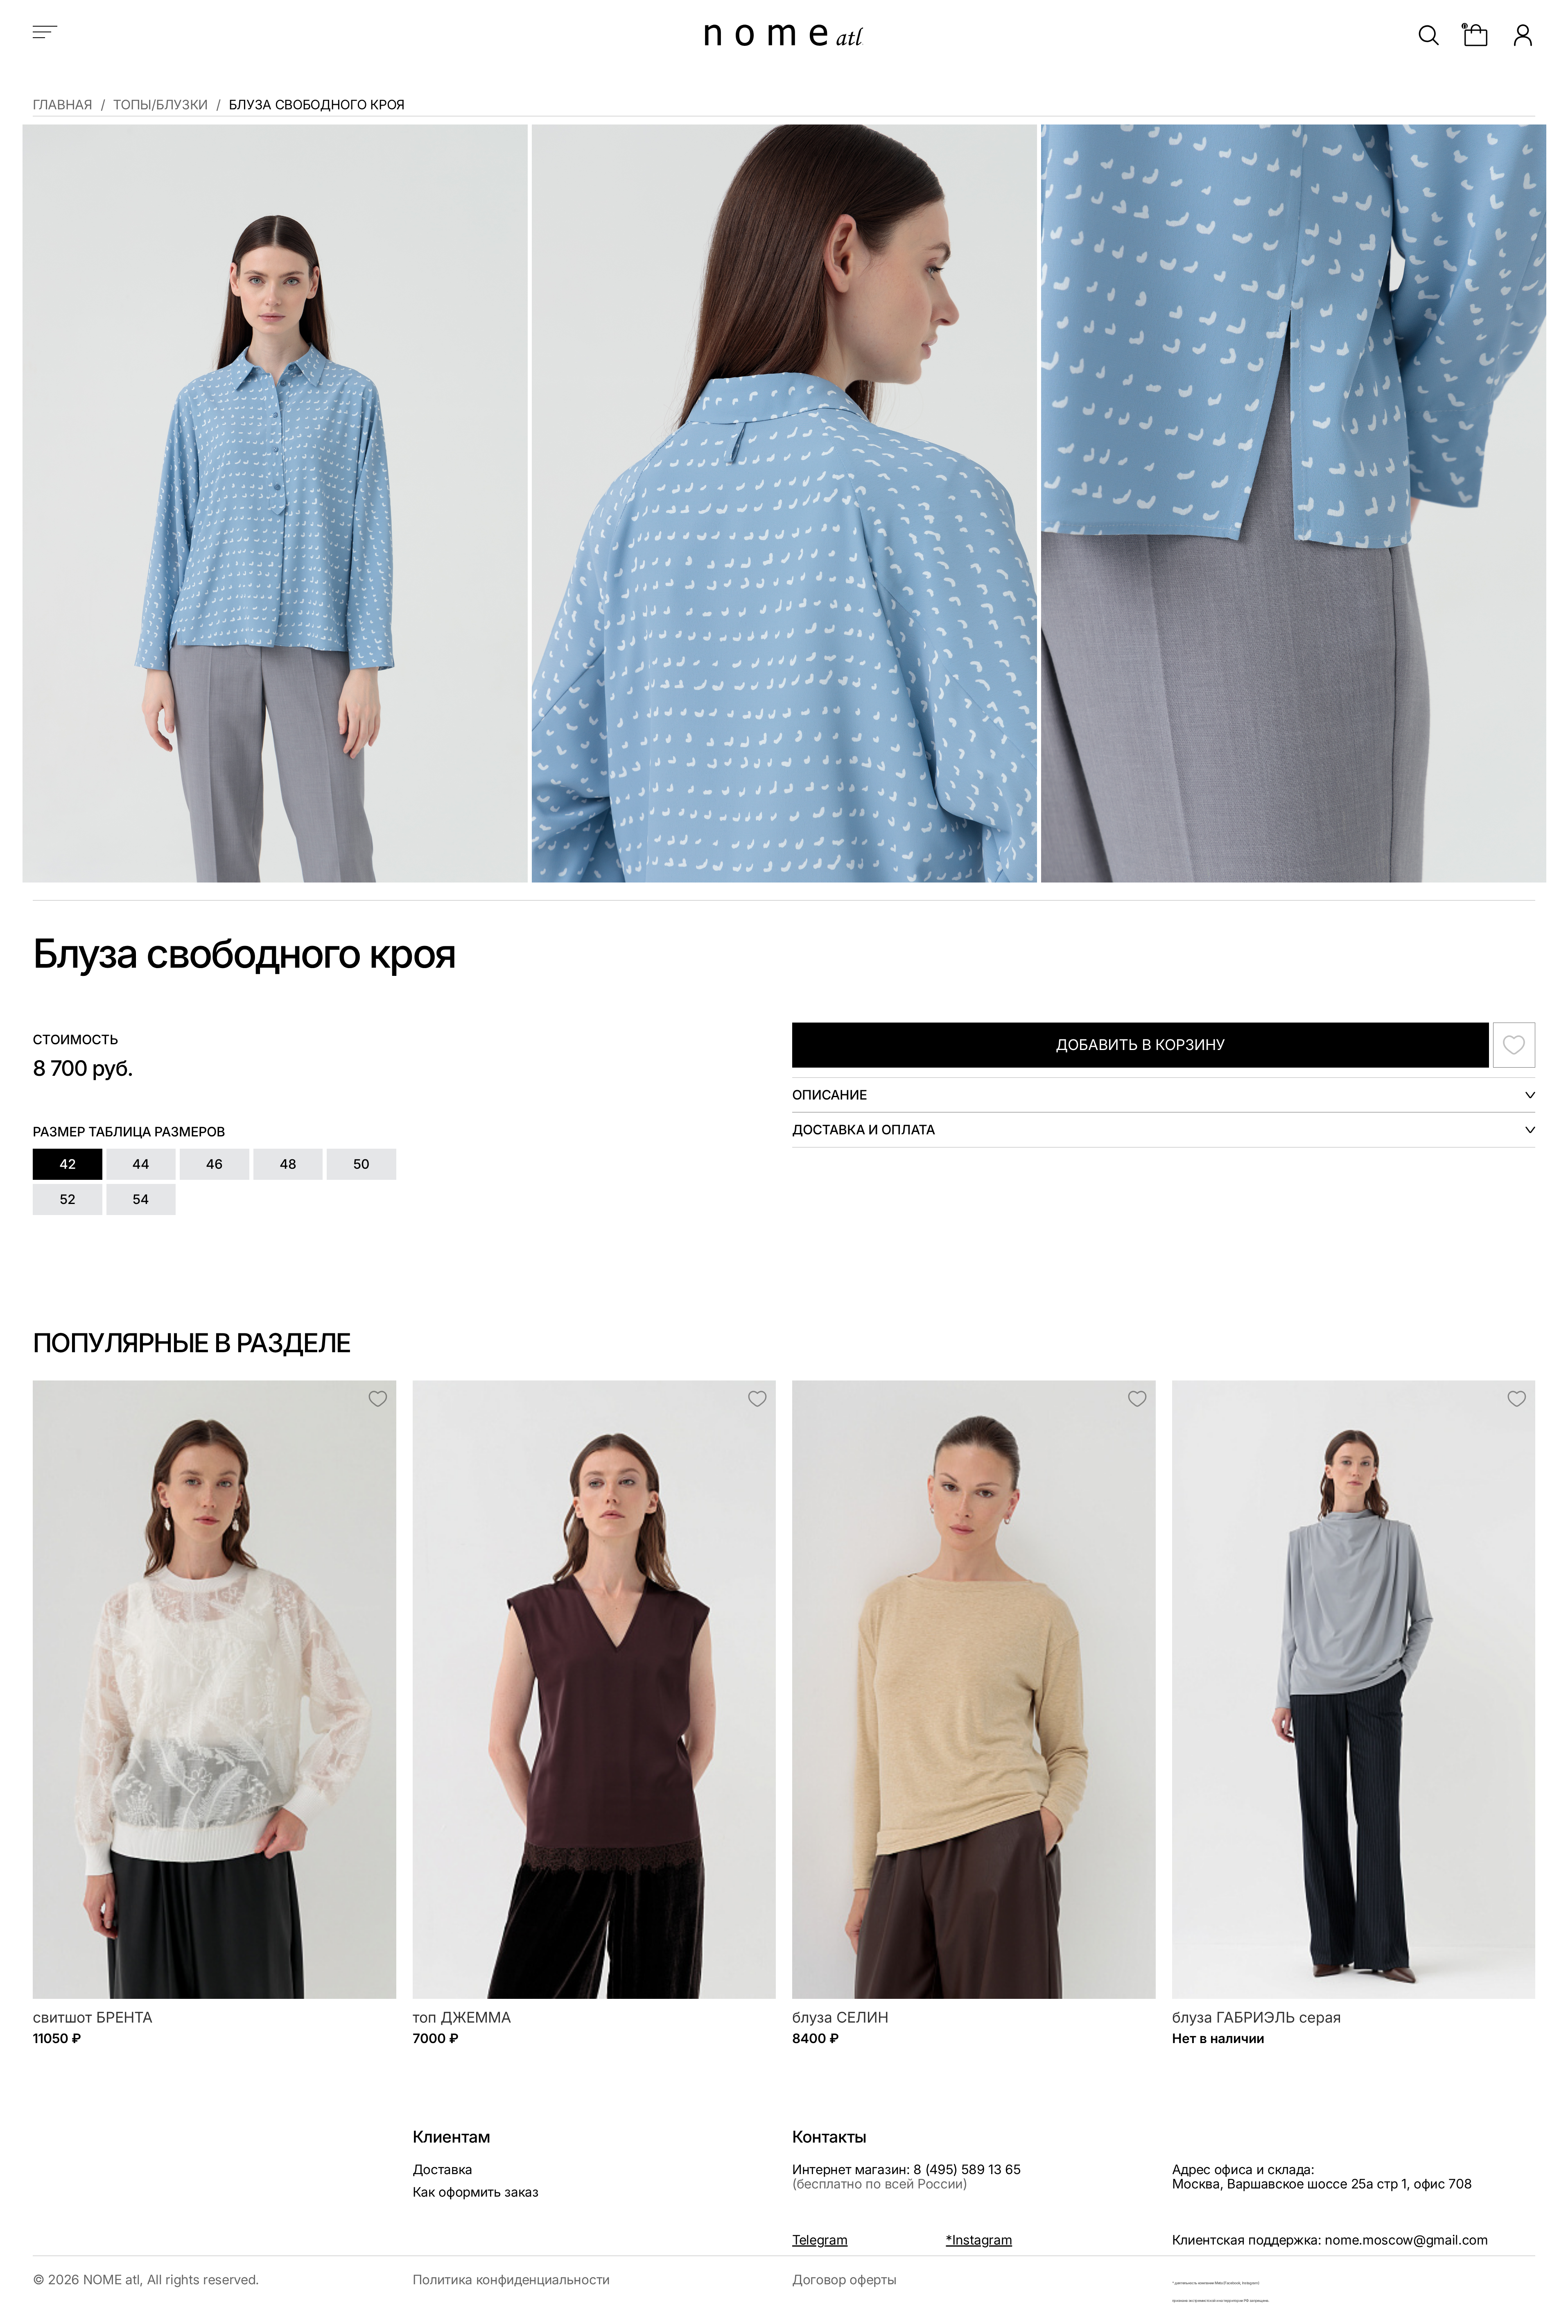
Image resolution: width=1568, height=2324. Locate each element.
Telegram (820, 2240)
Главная (63, 105)
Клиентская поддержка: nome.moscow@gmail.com (1330, 2240)
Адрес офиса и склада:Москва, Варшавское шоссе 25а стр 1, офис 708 (1322, 2177)
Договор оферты (844, 2280)
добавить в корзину (1140, 1045)
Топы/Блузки (160, 105)
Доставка (443, 2169)
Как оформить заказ (476, 2192)
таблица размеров (157, 1132)
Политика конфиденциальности (511, 2280)
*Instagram (979, 2240)
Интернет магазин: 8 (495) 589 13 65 (907, 2177)
